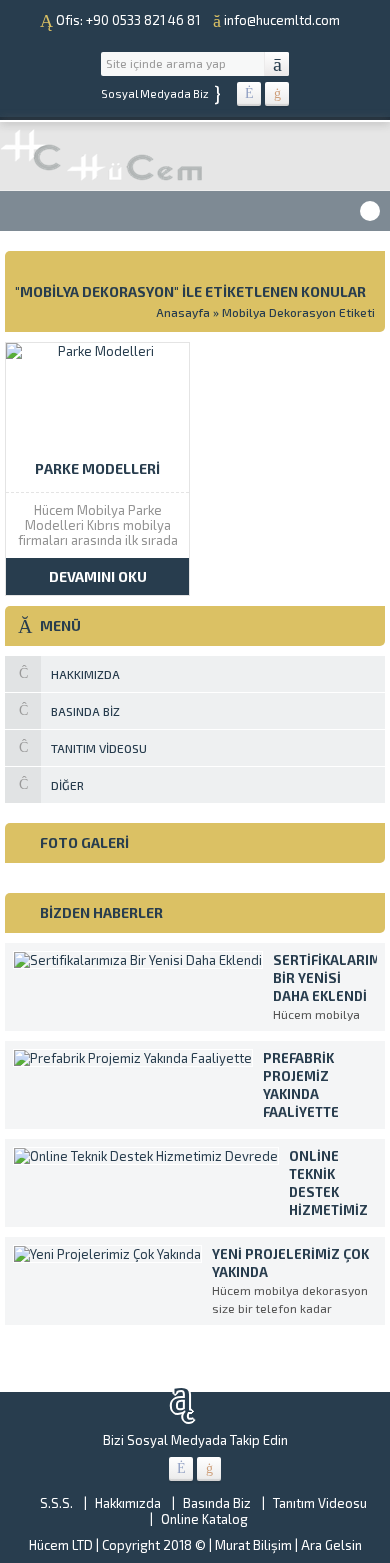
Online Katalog (204, 1519)
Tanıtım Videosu (320, 1503)
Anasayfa (183, 312)
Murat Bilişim (253, 1545)
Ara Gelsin (331, 1545)
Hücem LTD (61, 1545)
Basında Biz (217, 1503)
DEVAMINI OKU (98, 576)
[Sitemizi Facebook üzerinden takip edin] (249, 94)
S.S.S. (56, 1503)
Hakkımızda (128, 1503)
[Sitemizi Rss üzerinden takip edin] (277, 94)
